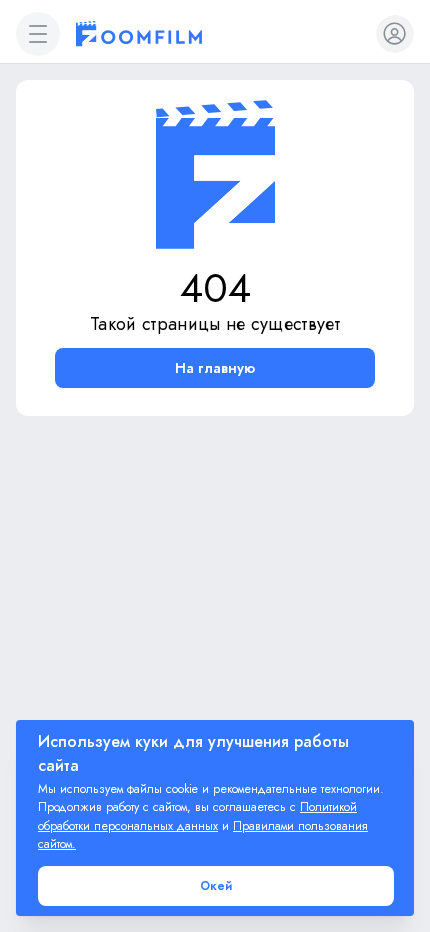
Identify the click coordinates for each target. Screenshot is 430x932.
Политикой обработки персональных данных (197, 816)
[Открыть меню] (38, 34)
